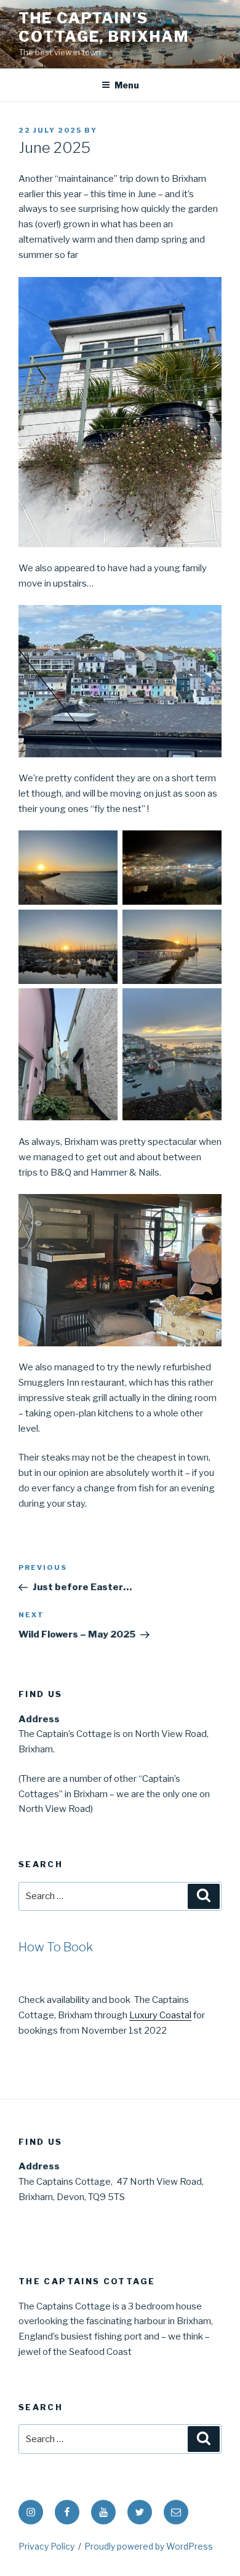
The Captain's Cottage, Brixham (104, 27)
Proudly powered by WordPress (149, 2546)
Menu (127, 85)
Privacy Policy (46, 2546)
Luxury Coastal (160, 2015)
